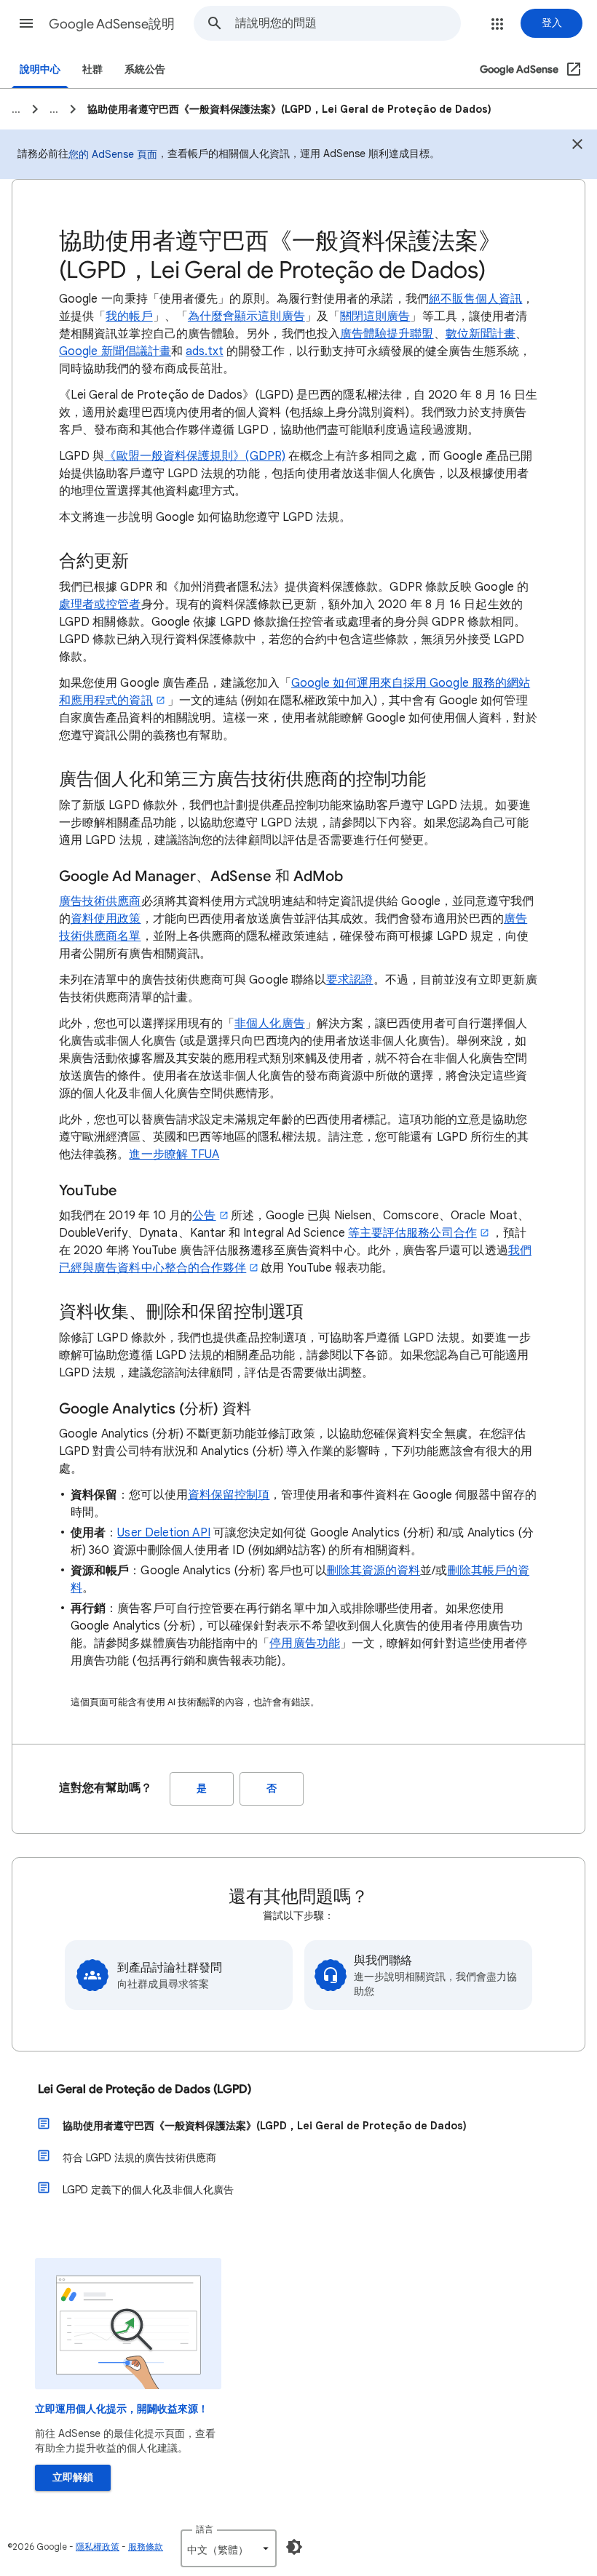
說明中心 (40, 69)
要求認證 (349, 980)
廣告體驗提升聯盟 (387, 334)
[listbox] (229, 2548)
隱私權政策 (98, 2547)
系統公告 (145, 69)
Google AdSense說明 (112, 24)
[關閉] (577, 146)
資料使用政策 (106, 919)
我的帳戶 (129, 316)
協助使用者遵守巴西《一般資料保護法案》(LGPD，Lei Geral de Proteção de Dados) (265, 2126)
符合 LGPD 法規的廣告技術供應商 (139, 2158)
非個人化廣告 (269, 1024)
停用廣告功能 (304, 1643)
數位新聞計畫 (481, 334)
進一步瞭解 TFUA (174, 1155)
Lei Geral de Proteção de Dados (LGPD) (145, 2089)
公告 (204, 1216)
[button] (26, 23)
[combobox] (348, 23)
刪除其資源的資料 (374, 1571)
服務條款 (146, 2547)
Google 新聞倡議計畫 (115, 351)
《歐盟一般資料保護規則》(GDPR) (194, 456)
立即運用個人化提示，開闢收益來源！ (122, 2409)
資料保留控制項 (229, 1495)
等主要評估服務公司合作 (412, 1233)
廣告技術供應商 (100, 901)
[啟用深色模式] (294, 2547)
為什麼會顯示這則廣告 (246, 316)
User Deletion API (163, 1533)
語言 (205, 2529)
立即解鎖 (73, 2477)
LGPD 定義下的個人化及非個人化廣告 (148, 2190)
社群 (92, 69)
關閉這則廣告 (375, 316)
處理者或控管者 (100, 605)
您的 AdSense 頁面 (113, 154)
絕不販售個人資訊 (476, 299)
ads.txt (205, 351)
